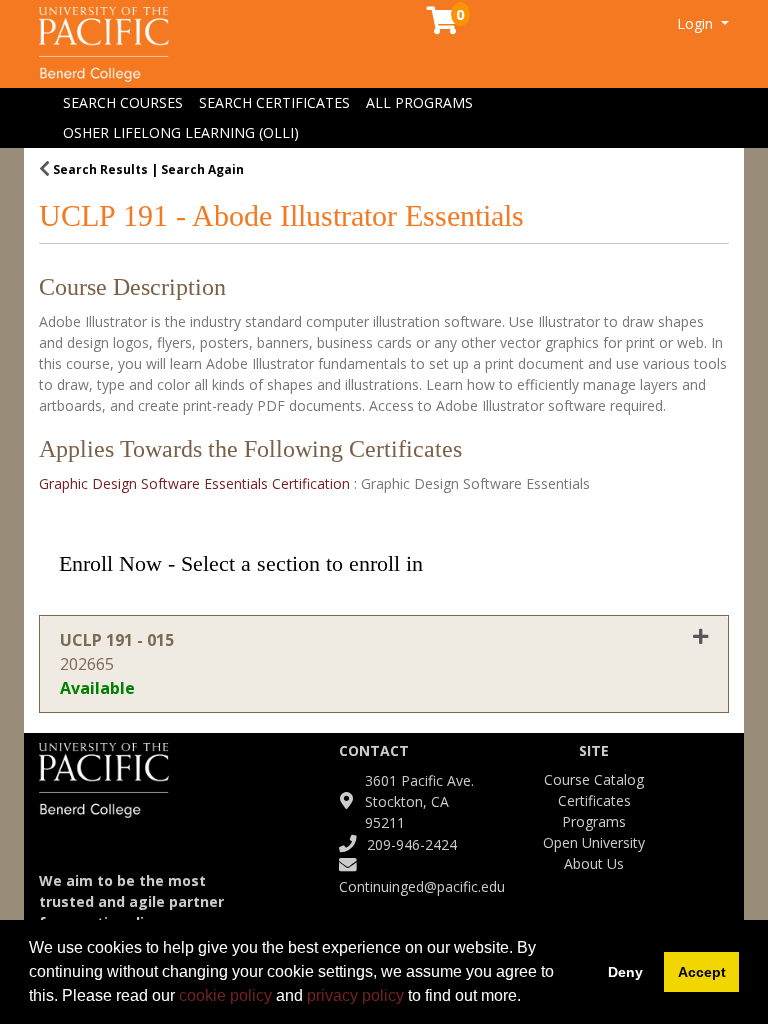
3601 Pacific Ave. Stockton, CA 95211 (419, 801)
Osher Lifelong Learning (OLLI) (181, 132)
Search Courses (123, 102)
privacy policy (355, 995)
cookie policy (225, 995)
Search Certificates (274, 102)
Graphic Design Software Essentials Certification (196, 483)
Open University (594, 842)
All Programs (419, 102)
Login (697, 23)
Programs (594, 821)
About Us (594, 863)
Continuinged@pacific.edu (422, 886)
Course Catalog (594, 779)
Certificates (594, 800)
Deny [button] (625, 972)
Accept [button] (702, 972)
